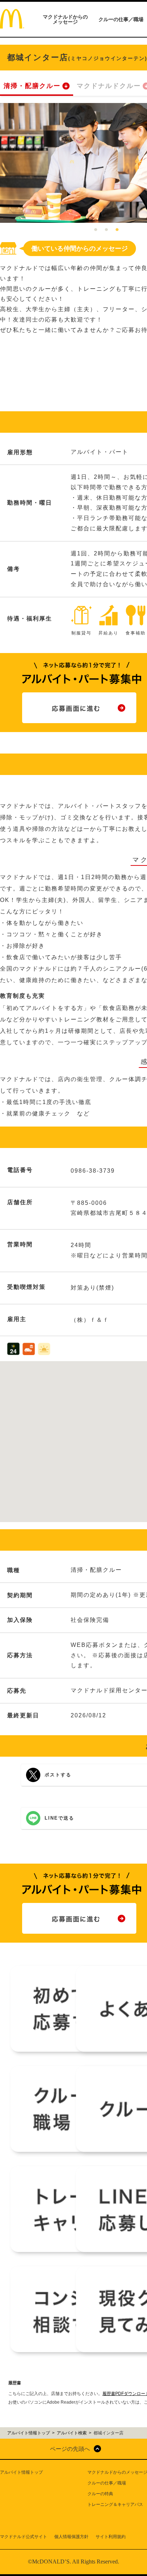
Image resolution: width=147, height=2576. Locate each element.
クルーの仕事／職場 (121, 19)
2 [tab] (106, 230)
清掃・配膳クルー (32, 86)
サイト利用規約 (111, 2537)
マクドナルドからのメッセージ (65, 19)
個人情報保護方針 (71, 2537)
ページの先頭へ (70, 2449)
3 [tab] (117, 230)
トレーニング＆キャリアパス (115, 2504)
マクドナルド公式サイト (24, 2537)
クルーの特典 (100, 2494)
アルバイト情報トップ (21, 2472)
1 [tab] (96, 230)
